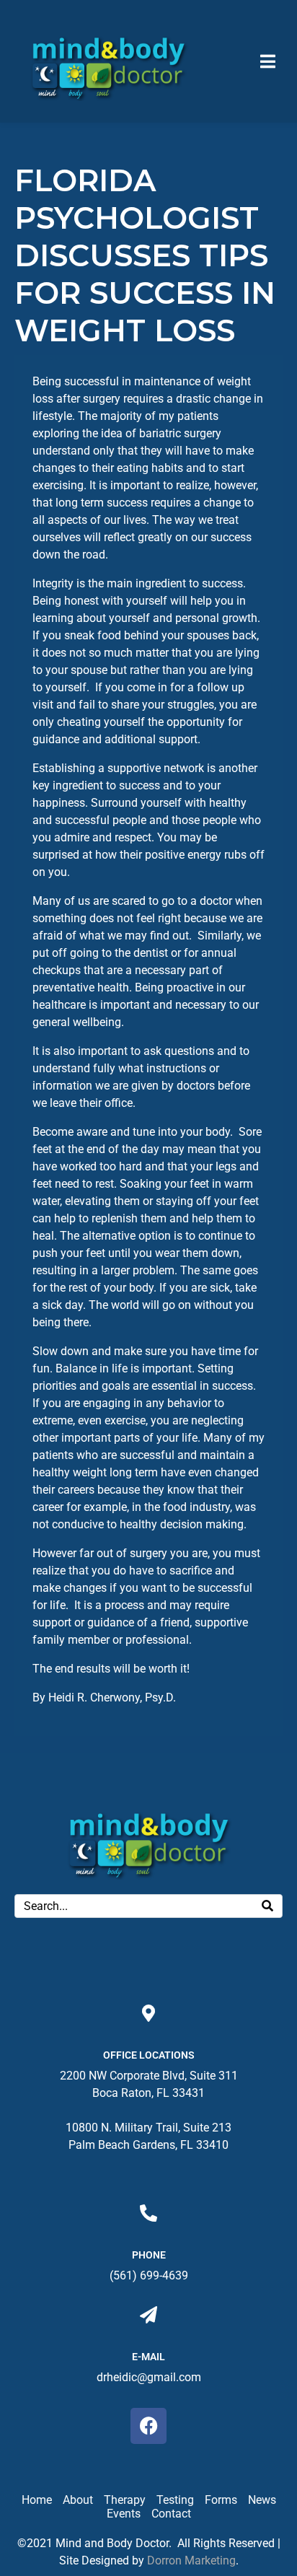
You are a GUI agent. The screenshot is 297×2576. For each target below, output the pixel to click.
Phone (149, 2255)
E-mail (148, 2357)
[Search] (267, 1906)
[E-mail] (148, 2315)
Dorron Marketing (191, 2560)
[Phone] (148, 2213)
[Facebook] (148, 2426)
